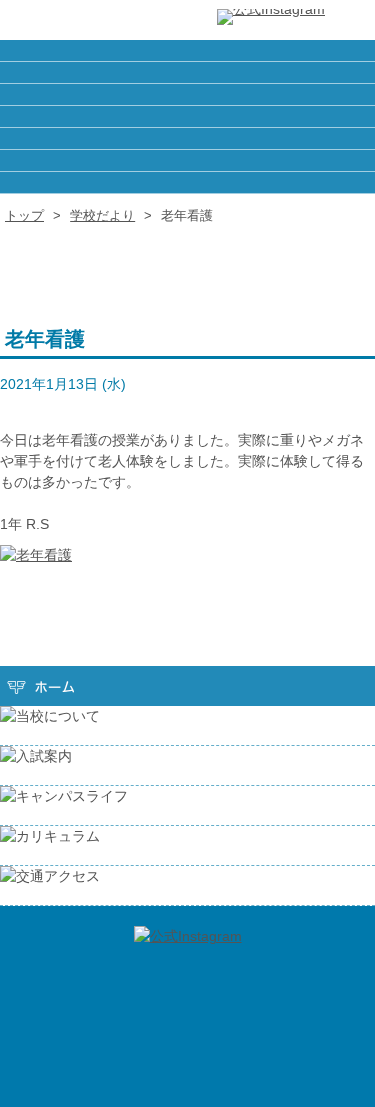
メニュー (350, 20)
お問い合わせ (187, 160)
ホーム (187, 50)
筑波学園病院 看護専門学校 (80, 20)
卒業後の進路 (187, 72)
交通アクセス (187, 182)
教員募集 (187, 94)
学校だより (102, 215)
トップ (24, 215)
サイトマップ (187, 116)
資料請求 (187, 138)
